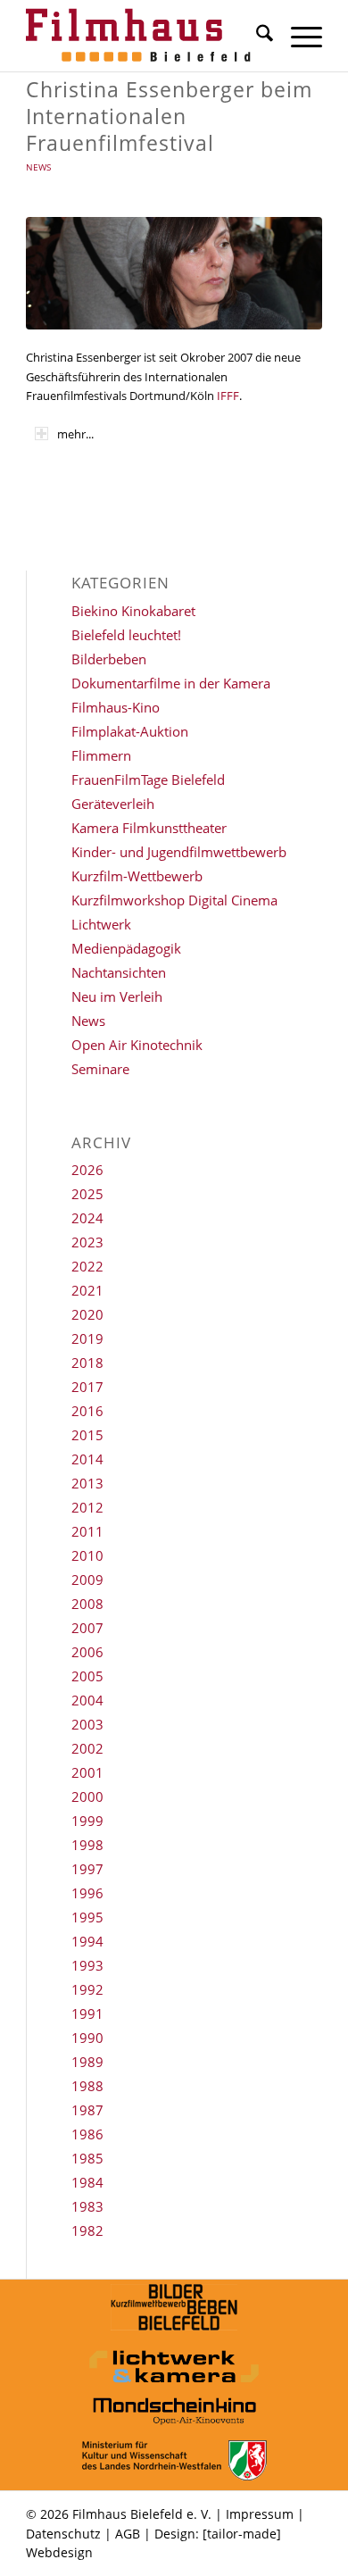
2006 (87, 1652)
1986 (87, 2134)
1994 (87, 1941)
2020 (87, 1314)
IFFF (227, 396)
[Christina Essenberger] (174, 273)
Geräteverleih (113, 804)
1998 (87, 1845)
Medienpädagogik (126, 948)
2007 (87, 1628)
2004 (87, 1700)
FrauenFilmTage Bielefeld (148, 779)
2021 (87, 1290)
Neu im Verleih (117, 996)
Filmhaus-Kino (116, 707)
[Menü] (298, 36)
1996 (87, 1893)
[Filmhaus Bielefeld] (144, 36)
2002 (87, 1748)
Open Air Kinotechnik (137, 1045)
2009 (87, 1580)
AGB (128, 2534)
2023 (87, 1242)
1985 (87, 2158)
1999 (87, 1821)
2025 (87, 1194)
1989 (87, 2062)
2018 (87, 1363)
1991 (87, 2013)
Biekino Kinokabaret (133, 611)
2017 (87, 1387)
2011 (87, 1531)
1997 (87, 1869)
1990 (87, 2038)
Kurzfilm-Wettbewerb (137, 876)
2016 (87, 1411)
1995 (87, 1917)
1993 (87, 1965)
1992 (87, 1989)
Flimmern (101, 755)
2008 (87, 1604)
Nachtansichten (119, 972)
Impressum (260, 2514)
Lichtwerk (101, 924)
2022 (87, 1266)
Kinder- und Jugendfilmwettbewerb (179, 852)
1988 (87, 2086)
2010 (87, 1555)
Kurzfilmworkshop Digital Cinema (174, 900)
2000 (87, 1797)
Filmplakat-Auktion (130, 731)
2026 (87, 1170)
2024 (87, 1218)
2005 (87, 1676)
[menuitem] (256, 36)
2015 (87, 1435)
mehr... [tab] (75, 434)
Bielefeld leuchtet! (126, 635)
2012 (87, 1507)
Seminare (100, 1069)
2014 (87, 1459)
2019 (87, 1338)
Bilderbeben (109, 659)
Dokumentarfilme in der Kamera (171, 683)
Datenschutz (63, 2534)
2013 (87, 1483)
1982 (87, 2230)
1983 (87, 2206)
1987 (87, 2110)
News (38, 167)
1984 (87, 2182)
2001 (87, 1772)
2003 (87, 1724)
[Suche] (256, 36)
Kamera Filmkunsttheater (149, 828)
